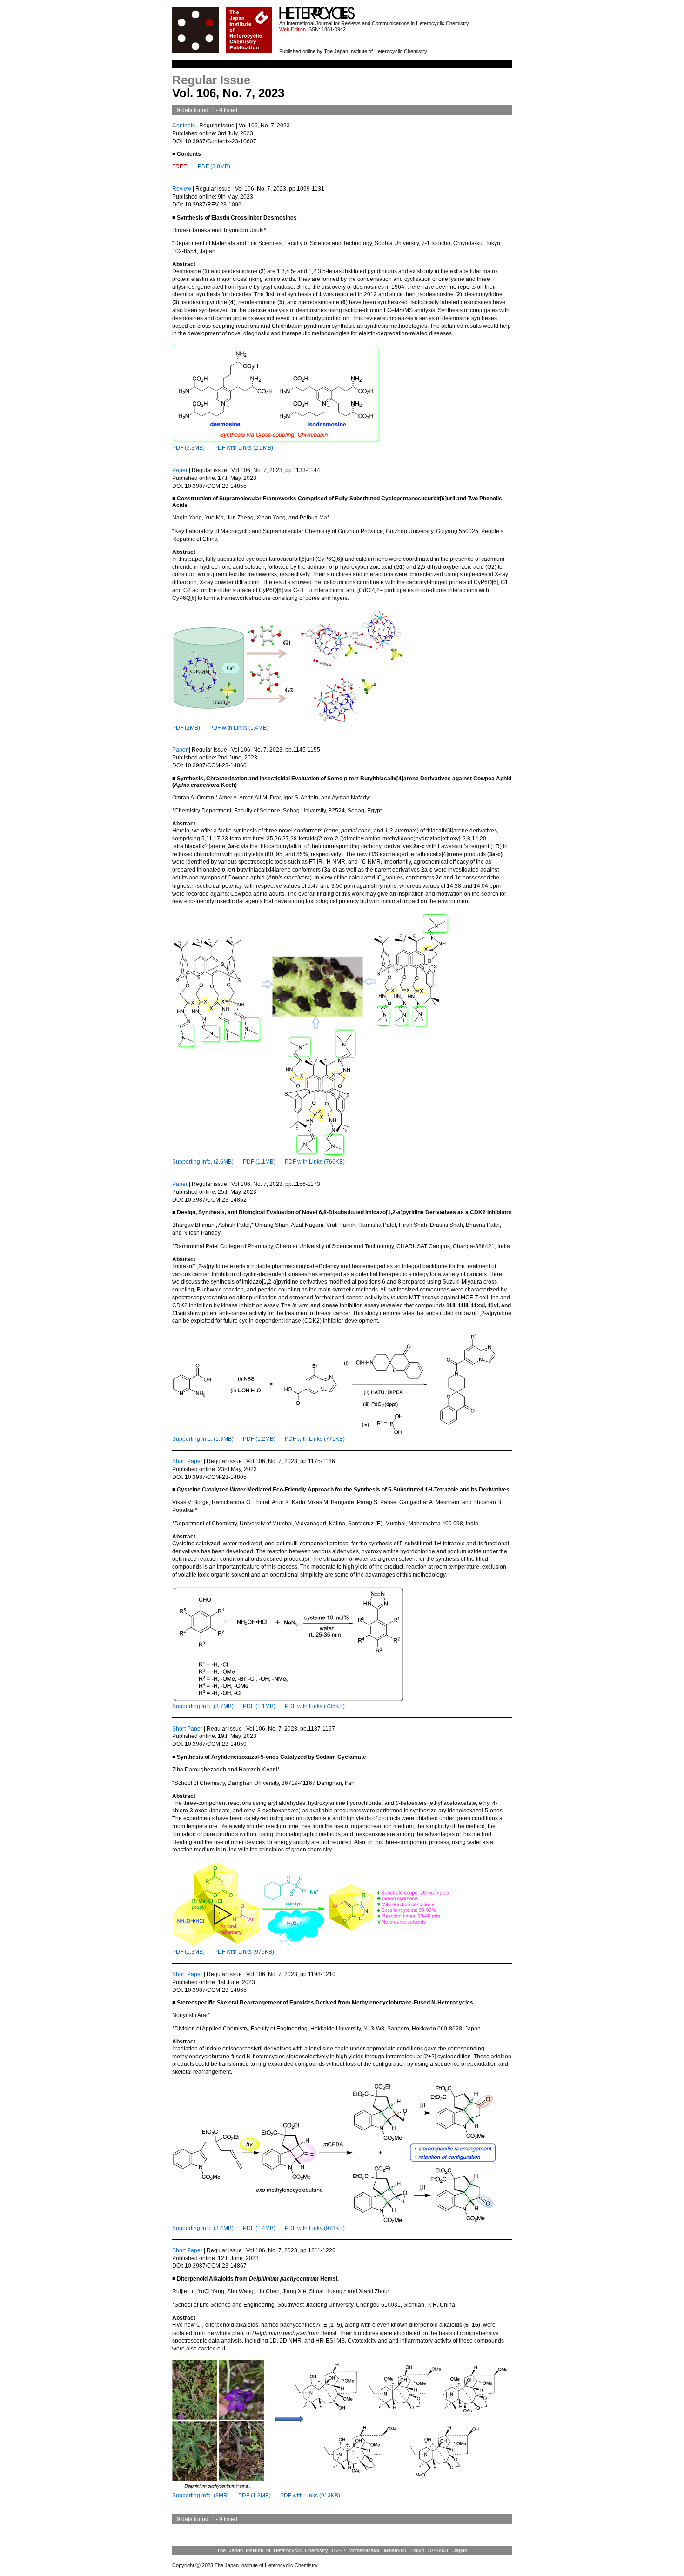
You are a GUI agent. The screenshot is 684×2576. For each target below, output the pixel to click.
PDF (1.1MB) (259, 1162)
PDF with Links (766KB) (315, 1162)
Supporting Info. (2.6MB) (203, 1162)
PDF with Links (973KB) (315, 2228)
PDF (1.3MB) (188, 1952)
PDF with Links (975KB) (244, 1952)
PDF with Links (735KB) (315, 1706)
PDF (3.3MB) (188, 448)
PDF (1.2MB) (259, 1439)
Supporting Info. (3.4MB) (203, 2228)
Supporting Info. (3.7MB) (203, 1706)
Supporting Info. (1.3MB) (203, 1439)
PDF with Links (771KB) (315, 1439)
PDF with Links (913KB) (310, 2496)
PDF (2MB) (186, 728)
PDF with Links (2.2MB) (244, 448)
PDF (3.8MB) (214, 166)
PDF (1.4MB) (259, 2228)
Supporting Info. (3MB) (201, 2496)
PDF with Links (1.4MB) (239, 728)
